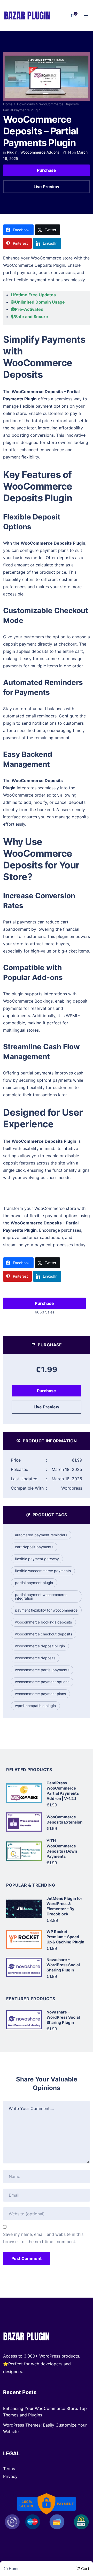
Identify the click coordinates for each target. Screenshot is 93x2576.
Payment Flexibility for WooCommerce (46, 1610)
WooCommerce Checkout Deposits (44, 1634)
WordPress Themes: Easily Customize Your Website (45, 2428)
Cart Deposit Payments (34, 1547)
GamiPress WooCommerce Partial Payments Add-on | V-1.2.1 (63, 1791)
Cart (85, 2569)
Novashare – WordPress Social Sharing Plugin (63, 1965)
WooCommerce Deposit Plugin (40, 1646)
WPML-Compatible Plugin (35, 1706)
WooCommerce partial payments (42, 1670)
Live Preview (47, 187)
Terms (9, 2469)
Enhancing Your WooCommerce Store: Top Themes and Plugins (45, 2412)
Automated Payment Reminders (41, 1535)
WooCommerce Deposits (35, 1658)
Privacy (10, 2476)
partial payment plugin (34, 1583)
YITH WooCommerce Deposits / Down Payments (62, 1849)
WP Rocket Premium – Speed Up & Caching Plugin (65, 1937)
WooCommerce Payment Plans (40, 1694)
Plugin (12, 152)
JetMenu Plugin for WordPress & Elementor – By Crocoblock (64, 1906)
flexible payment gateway (37, 1559)
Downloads (26, 104)
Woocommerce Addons (40, 152)
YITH (67, 152)
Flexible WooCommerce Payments (43, 1571)
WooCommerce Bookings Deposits (43, 1622)
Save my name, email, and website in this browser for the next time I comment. (43, 2238)
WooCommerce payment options (42, 1682)
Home (8, 104)
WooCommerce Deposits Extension (64, 1820)
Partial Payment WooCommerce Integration (41, 1596)
